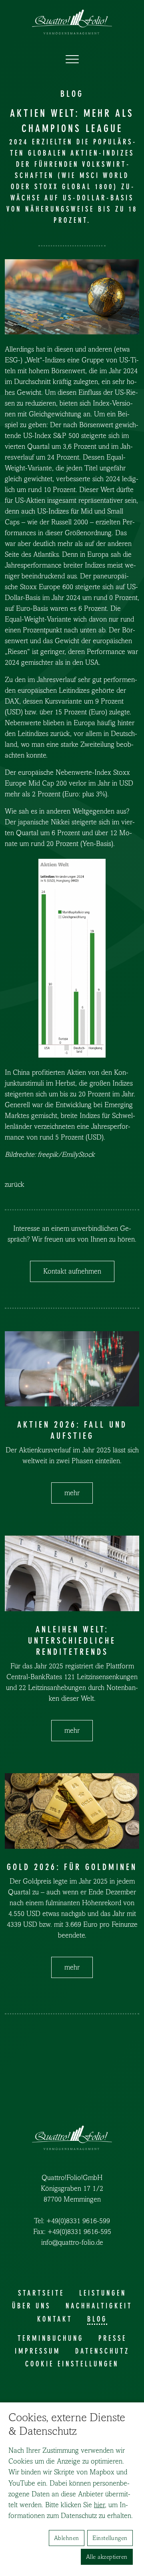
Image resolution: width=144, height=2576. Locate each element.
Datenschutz (102, 2351)
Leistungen (103, 2293)
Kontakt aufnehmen (72, 1271)
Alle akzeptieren (107, 2557)
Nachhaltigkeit (99, 2306)
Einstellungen (110, 2538)
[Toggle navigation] (72, 60)
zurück (15, 1185)
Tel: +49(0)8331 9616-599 (72, 2221)
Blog (97, 2319)
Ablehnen (67, 2538)
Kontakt (55, 2319)
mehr (72, 1493)
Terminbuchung (51, 2338)
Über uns (31, 2306)
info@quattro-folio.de (72, 2243)
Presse (113, 2338)
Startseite (41, 2293)
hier (99, 2505)
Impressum (38, 2351)
